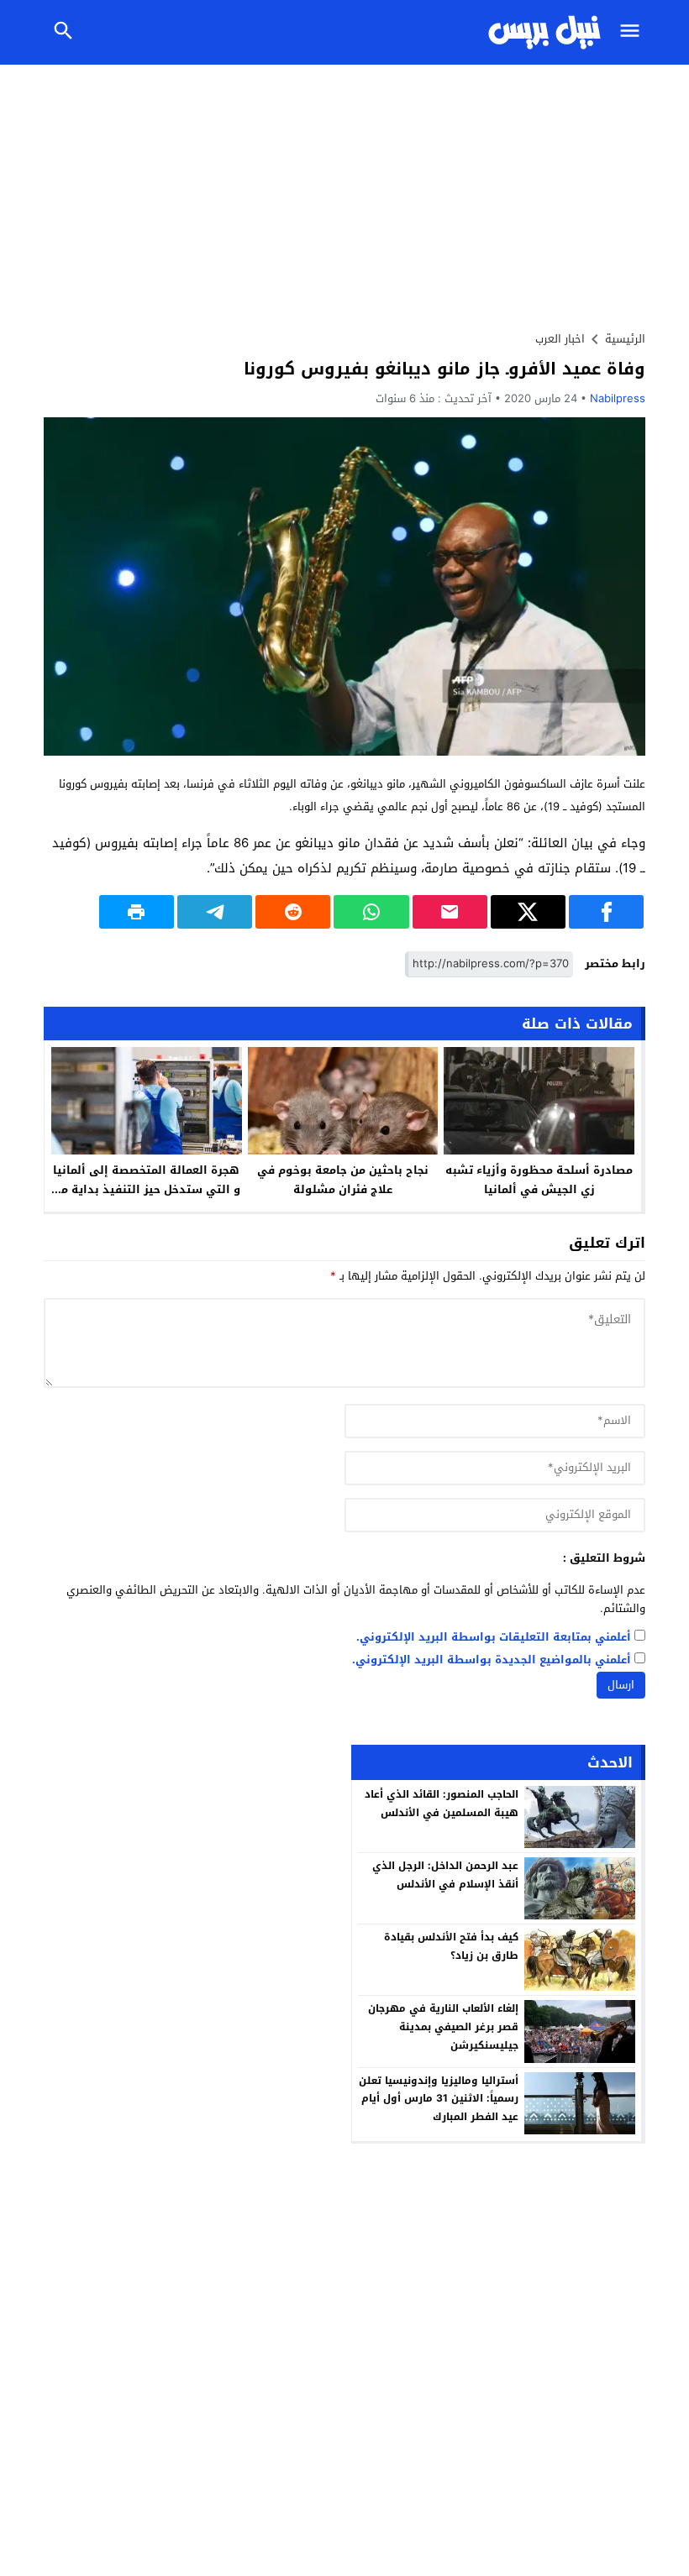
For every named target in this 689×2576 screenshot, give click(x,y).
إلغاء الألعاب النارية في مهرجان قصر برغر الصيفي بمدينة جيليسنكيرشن (443, 2026)
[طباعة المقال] (137, 912)
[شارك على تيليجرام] (215, 912)
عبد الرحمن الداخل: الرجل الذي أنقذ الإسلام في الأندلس (445, 1875)
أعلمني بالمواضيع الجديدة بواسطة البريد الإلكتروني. (492, 1660)
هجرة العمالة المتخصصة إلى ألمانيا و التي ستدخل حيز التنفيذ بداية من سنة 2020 (147, 1189)
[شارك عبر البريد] (450, 912)
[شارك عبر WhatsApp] (371, 912)
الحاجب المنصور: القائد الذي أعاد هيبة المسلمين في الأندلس (442, 1804)
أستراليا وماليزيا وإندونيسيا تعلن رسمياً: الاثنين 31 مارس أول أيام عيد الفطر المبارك (439, 2099)
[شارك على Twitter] (528, 912)
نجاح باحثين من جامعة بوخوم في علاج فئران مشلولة (343, 1180)
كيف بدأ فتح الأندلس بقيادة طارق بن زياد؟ (451, 1946)
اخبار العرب (560, 339)
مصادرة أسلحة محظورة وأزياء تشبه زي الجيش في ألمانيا (539, 1180)
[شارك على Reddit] (293, 912)
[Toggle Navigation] (634, 32)
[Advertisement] (344, 191)
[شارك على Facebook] (606, 912)
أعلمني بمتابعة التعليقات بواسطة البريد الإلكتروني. (494, 1638)
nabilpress (618, 398)
